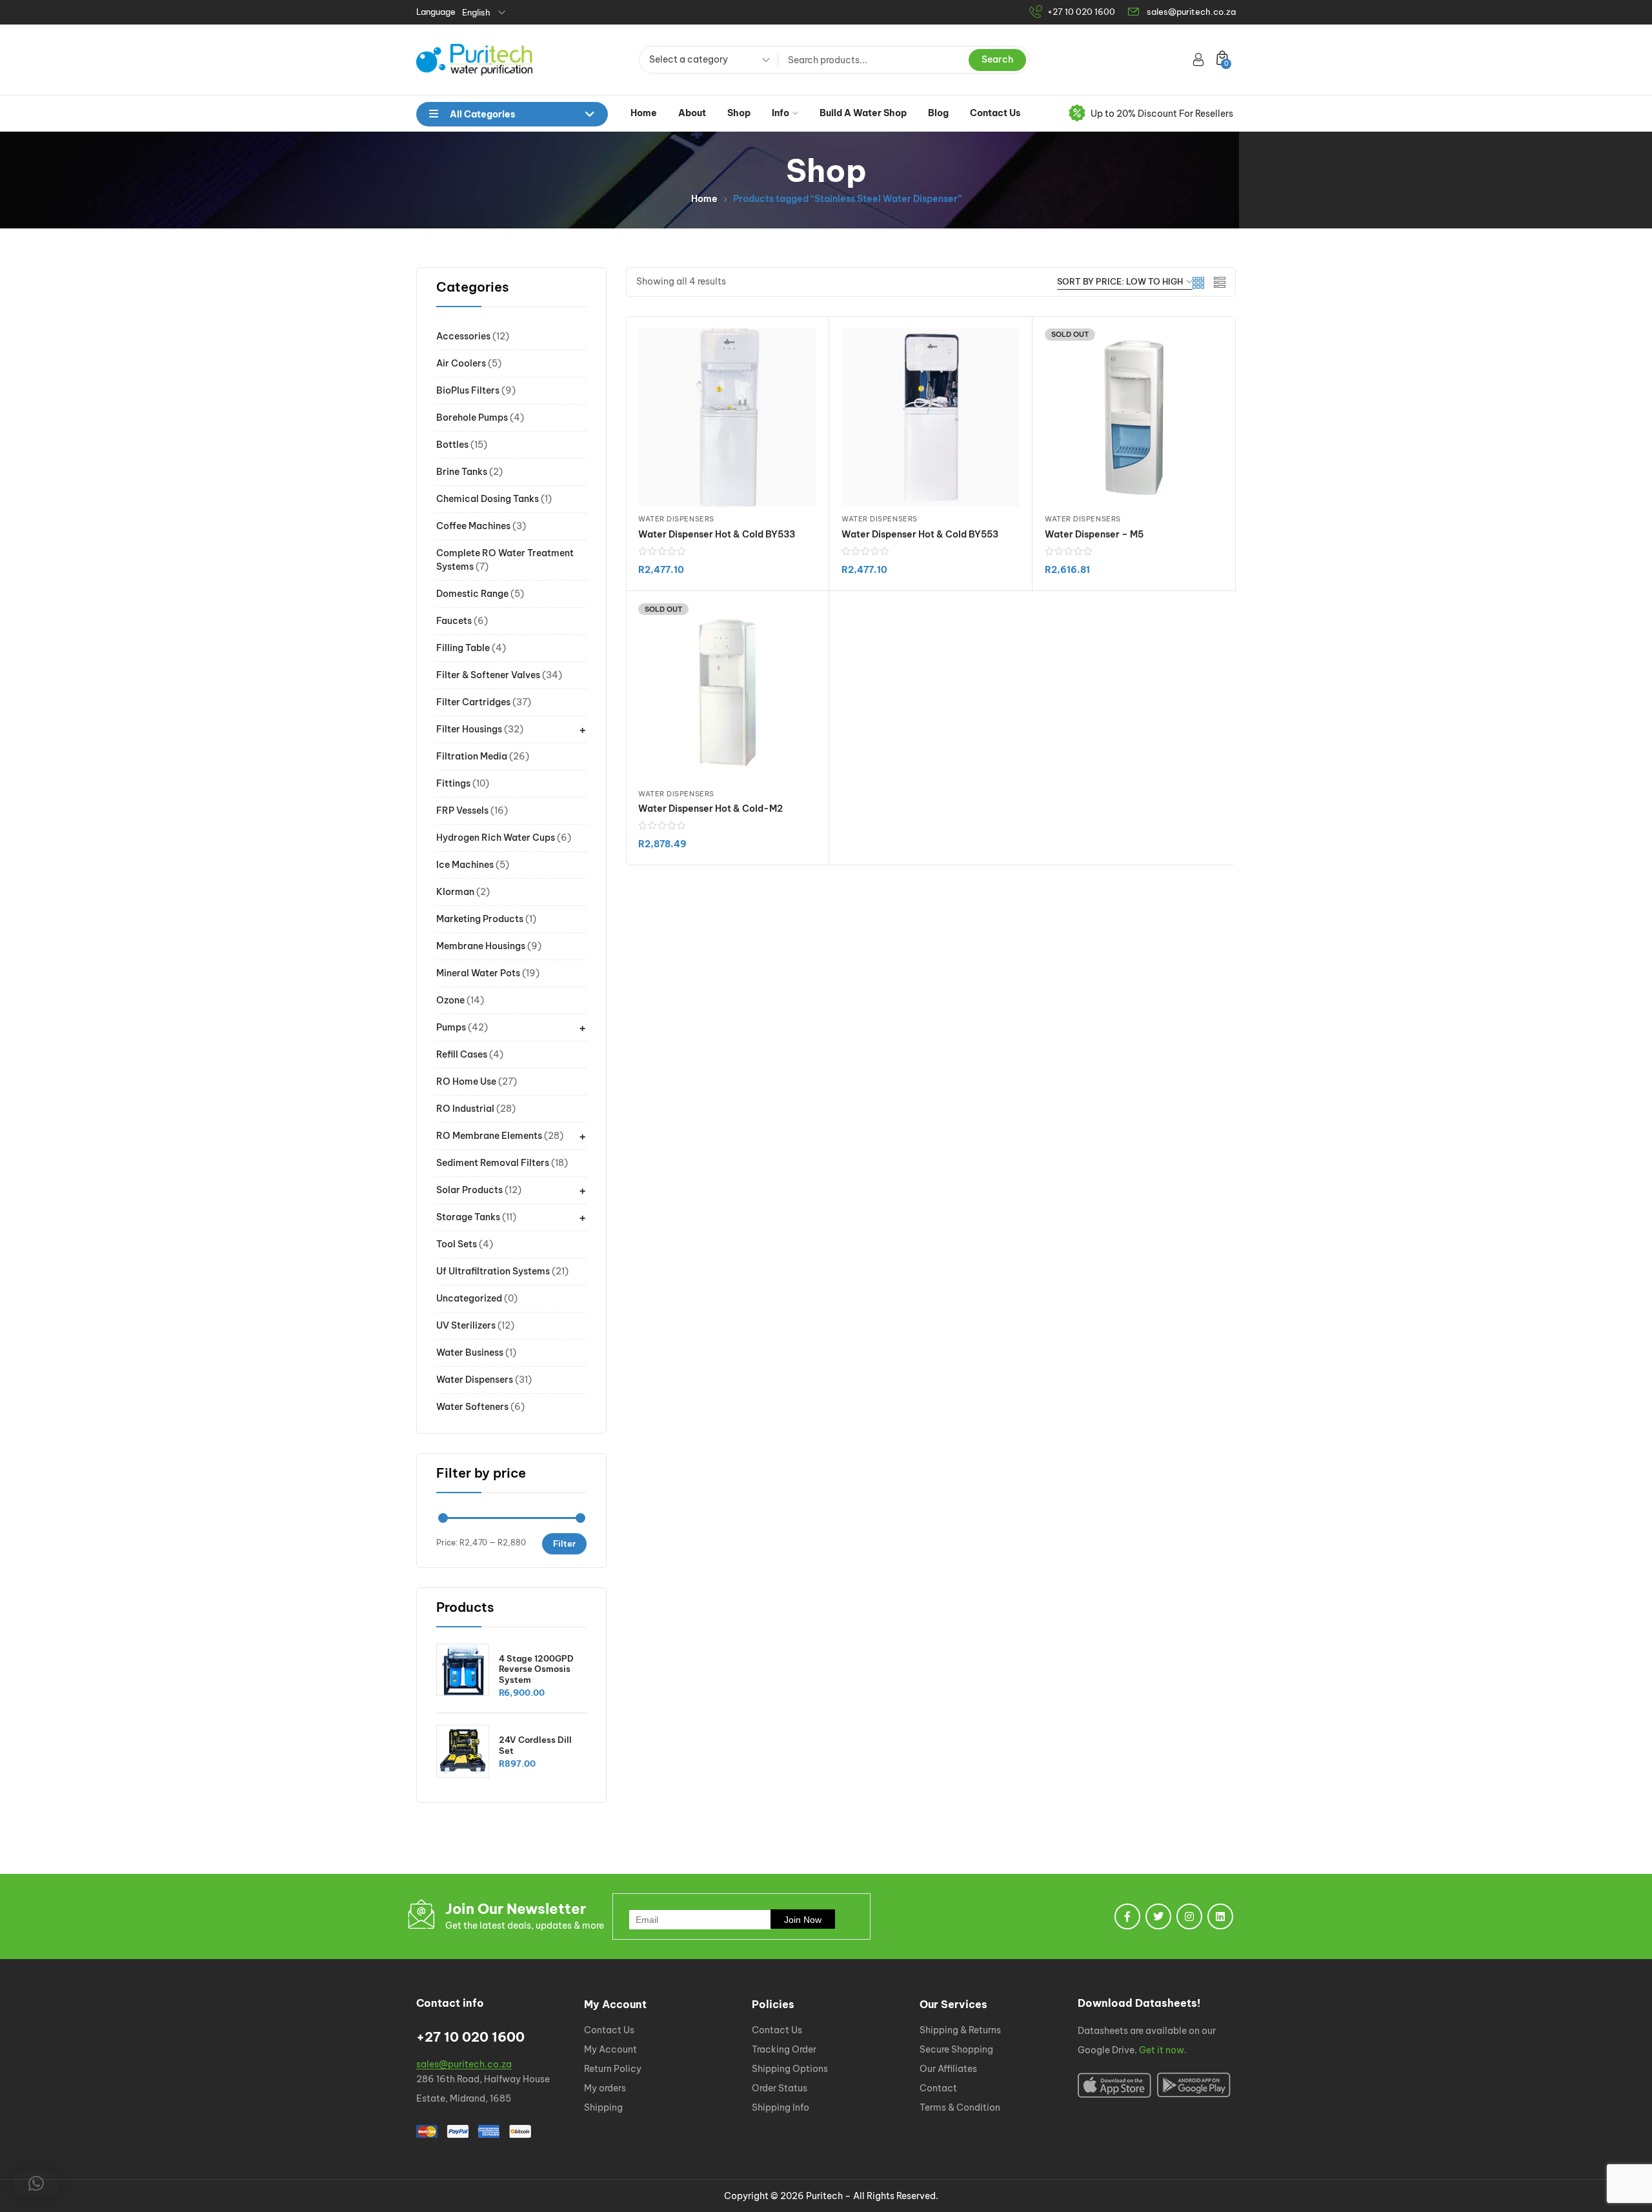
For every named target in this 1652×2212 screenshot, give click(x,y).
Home (644, 113)
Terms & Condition (960, 2107)
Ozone (450, 1000)
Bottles (452, 445)
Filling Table (463, 648)
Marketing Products (480, 919)
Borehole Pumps (472, 417)
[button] (36, 2184)
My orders (605, 2088)
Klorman (455, 892)
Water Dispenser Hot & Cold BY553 (920, 534)
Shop (739, 113)
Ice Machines (465, 865)
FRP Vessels (462, 810)
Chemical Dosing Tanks (488, 499)
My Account (610, 2049)
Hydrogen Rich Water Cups (496, 838)
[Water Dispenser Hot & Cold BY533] (727, 417)
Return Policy (613, 2069)
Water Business (470, 1352)
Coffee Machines (473, 526)
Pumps (451, 1027)
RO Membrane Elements (489, 1136)
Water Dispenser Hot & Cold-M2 (710, 809)
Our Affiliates (948, 2069)
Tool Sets (457, 1244)
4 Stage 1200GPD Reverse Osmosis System (536, 1669)
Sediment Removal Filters (493, 1163)
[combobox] (705, 61)
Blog (938, 113)
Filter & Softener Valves (488, 675)
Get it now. (1163, 2050)
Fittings (453, 783)
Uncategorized (469, 1298)
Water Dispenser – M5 (1094, 534)
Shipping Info (781, 2107)
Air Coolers (461, 363)
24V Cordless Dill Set (535, 1745)
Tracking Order (784, 2049)
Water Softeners (472, 1407)
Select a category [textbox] (689, 59)
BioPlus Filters (468, 390)
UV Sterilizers (466, 1325)
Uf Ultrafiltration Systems (493, 1271)
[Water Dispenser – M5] (1134, 417)
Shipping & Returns (960, 2030)
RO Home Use (466, 1081)
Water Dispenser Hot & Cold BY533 (717, 534)
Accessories (463, 336)
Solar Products (469, 1190)
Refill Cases (462, 1054)
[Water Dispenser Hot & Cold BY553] (931, 417)
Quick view (948, 590)
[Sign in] (1198, 59)
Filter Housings (469, 729)
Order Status (780, 2088)
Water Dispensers (475, 1380)
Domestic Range (472, 594)
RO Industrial (465, 1109)
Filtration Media (472, 756)
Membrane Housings (481, 946)
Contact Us (995, 113)
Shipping (603, 2107)
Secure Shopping (956, 2049)
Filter (564, 1543)
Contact (938, 2088)
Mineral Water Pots (478, 973)
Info (781, 113)
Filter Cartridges (473, 702)
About (692, 113)
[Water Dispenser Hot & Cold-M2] (727, 692)
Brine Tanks (462, 472)
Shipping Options (790, 2069)
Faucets (454, 621)
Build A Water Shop (863, 113)
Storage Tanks (468, 1217)
